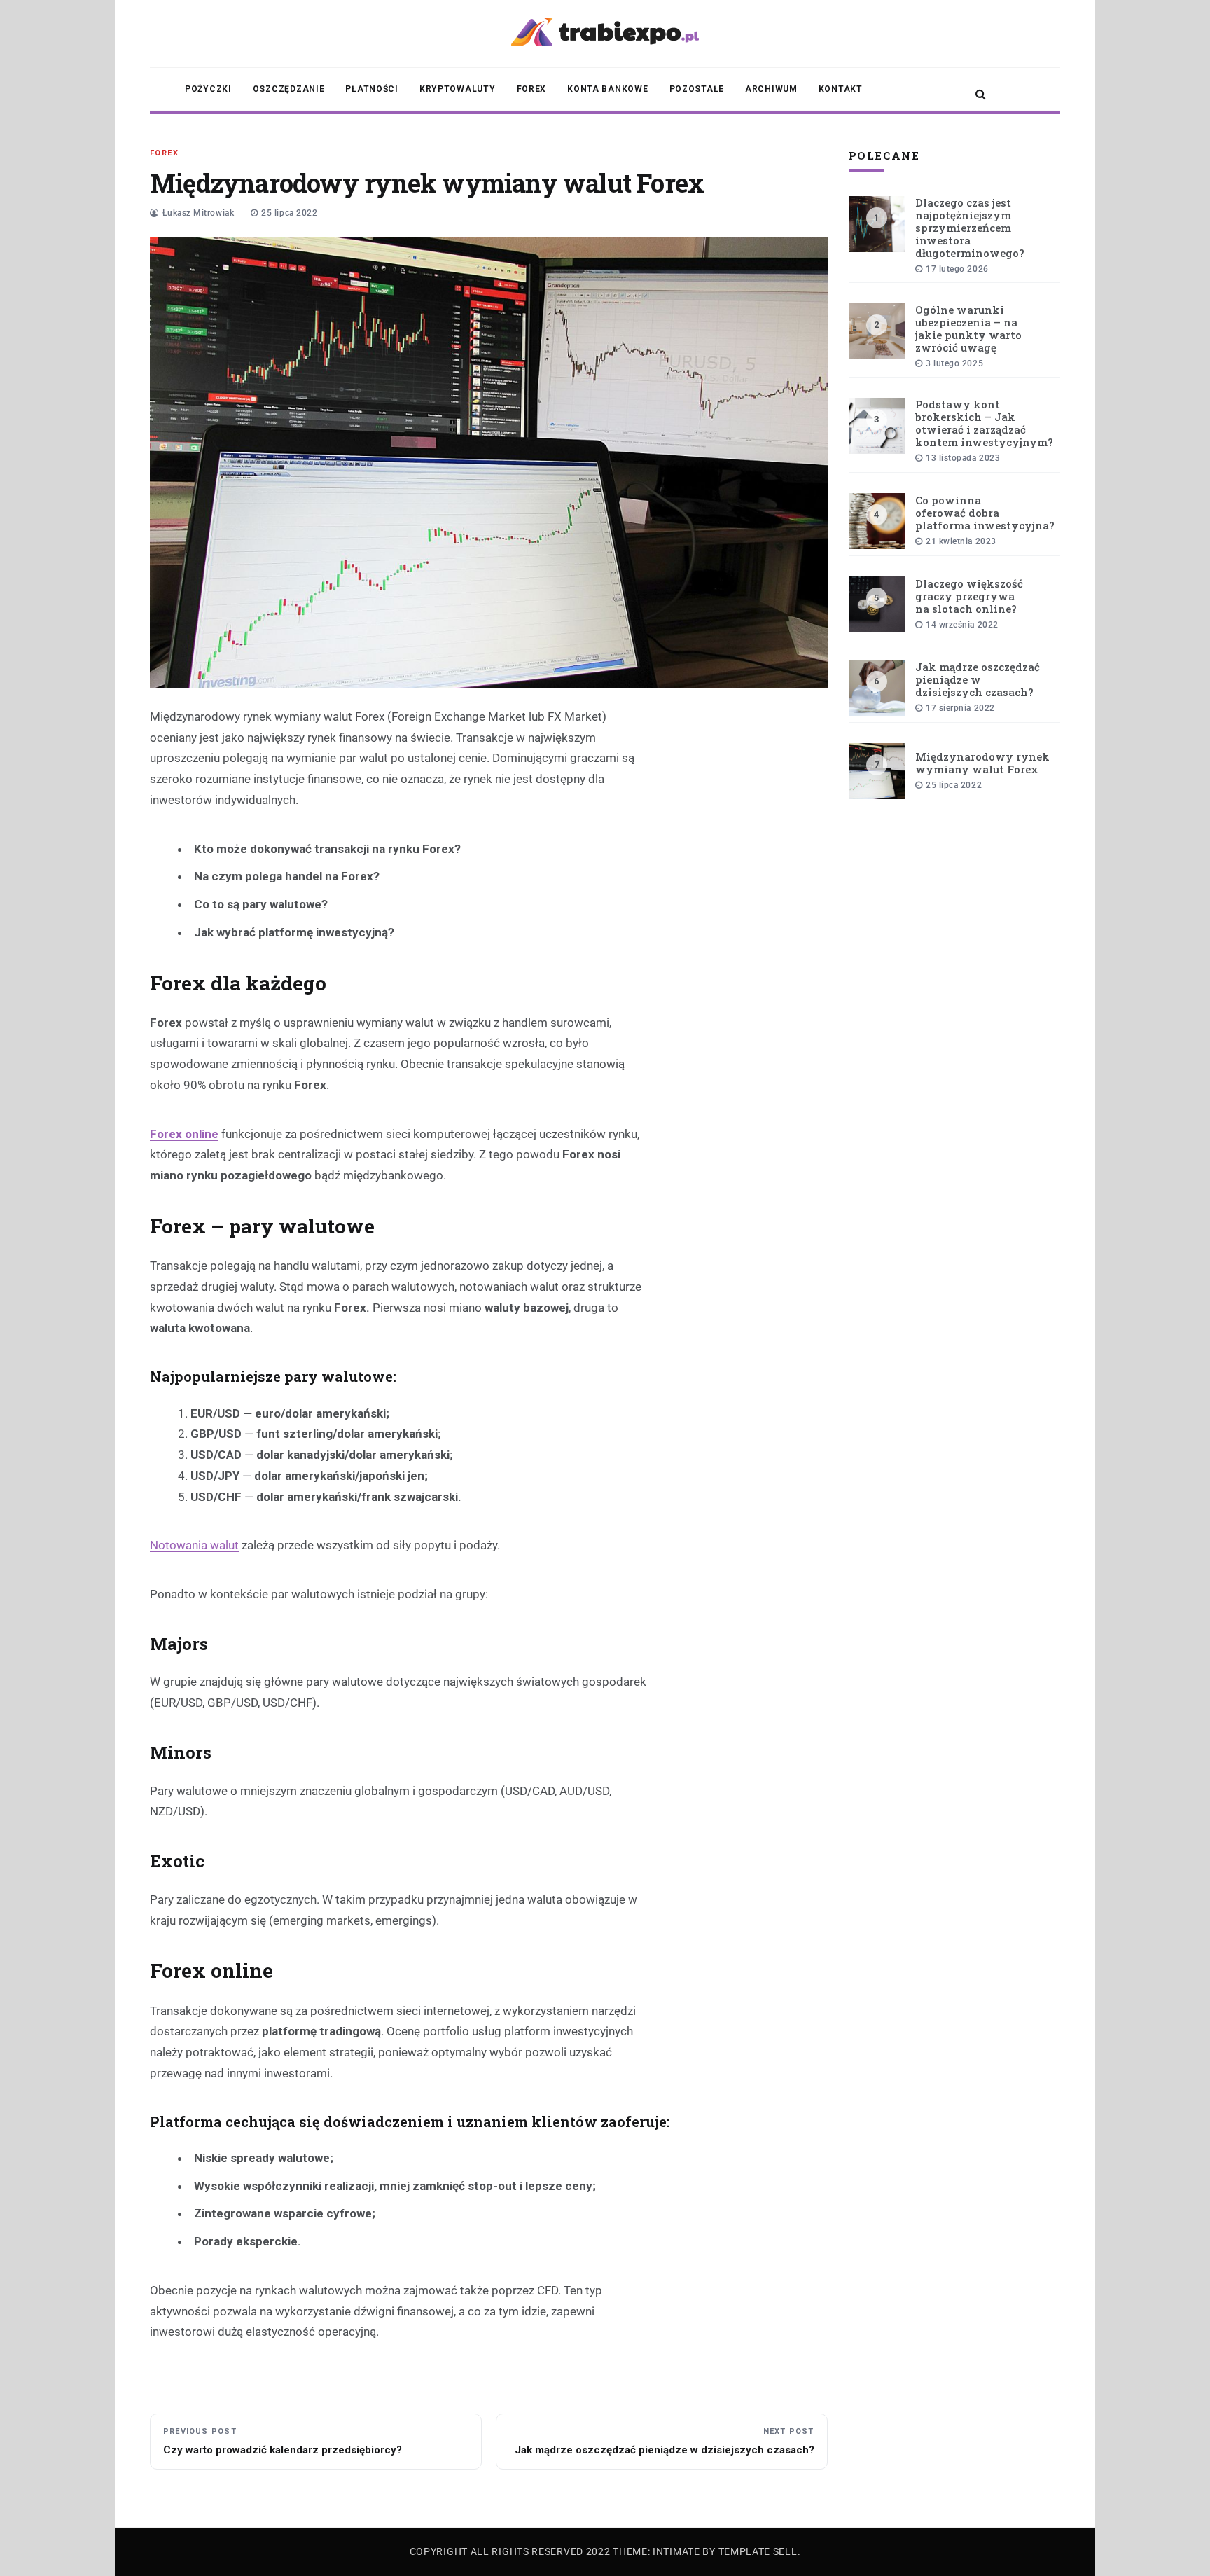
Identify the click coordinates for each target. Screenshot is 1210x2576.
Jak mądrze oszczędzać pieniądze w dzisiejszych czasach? (978, 679)
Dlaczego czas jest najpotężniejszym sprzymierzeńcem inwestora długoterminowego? (970, 228)
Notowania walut (194, 1545)
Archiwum (771, 89)
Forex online (184, 1134)
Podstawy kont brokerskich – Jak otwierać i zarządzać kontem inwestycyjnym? (984, 423)
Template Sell (758, 2551)
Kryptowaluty (458, 89)
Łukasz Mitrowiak (199, 213)
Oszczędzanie (289, 89)
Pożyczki (208, 89)
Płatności (371, 89)
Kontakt (841, 89)
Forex (532, 89)
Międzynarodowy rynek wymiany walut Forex (982, 763)
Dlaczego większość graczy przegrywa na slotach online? (969, 596)
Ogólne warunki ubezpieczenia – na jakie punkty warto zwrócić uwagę (968, 328)
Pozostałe (697, 89)
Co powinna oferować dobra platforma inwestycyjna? (985, 513)
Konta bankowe (607, 89)
